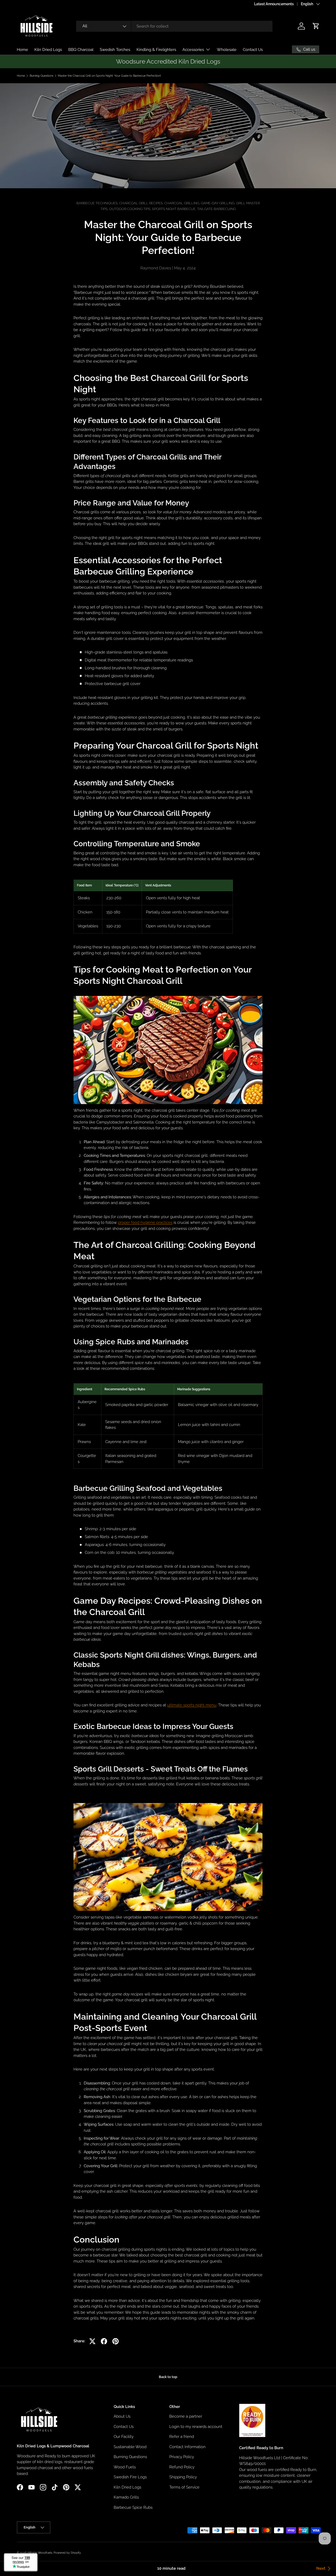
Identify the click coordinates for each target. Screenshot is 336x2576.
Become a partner (186, 2416)
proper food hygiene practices (145, 1222)
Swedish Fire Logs (130, 2477)
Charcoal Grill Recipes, (142, 203)
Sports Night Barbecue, (175, 209)
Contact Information (187, 2447)
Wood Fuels (125, 2467)
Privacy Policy (182, 2457)
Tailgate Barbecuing (216, 209)
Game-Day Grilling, (218, 203)
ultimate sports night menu (192, 1705)
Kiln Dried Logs (48, 50)
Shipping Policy (183, 2477)
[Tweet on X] (92, 2341)
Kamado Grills (126, 2497)
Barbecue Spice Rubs (133, 2507)
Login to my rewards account (196, 2427)
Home (22, 50)
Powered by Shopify (67, 2553)
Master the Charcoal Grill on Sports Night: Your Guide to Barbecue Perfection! (109, 76)
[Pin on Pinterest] (115, 2341)
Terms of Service (184, 2487)
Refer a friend (182, 2437)
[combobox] (174, 26)
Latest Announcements (274, 4)
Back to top (168, 2377)
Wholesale (227, 50)
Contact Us (253, 50)
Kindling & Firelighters (156, 50)
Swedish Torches (115, 50)
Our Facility (124, 2437)
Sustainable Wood (130, 2447)
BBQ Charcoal (81, 50)
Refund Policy (182, 2467)
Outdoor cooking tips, (131, 209)
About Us (122, 2416)
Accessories (193, 50)
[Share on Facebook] (104, 2341)
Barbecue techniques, (98, 203)
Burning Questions (41, 76)
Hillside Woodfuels (40, 2553)
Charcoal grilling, (183, 203)
